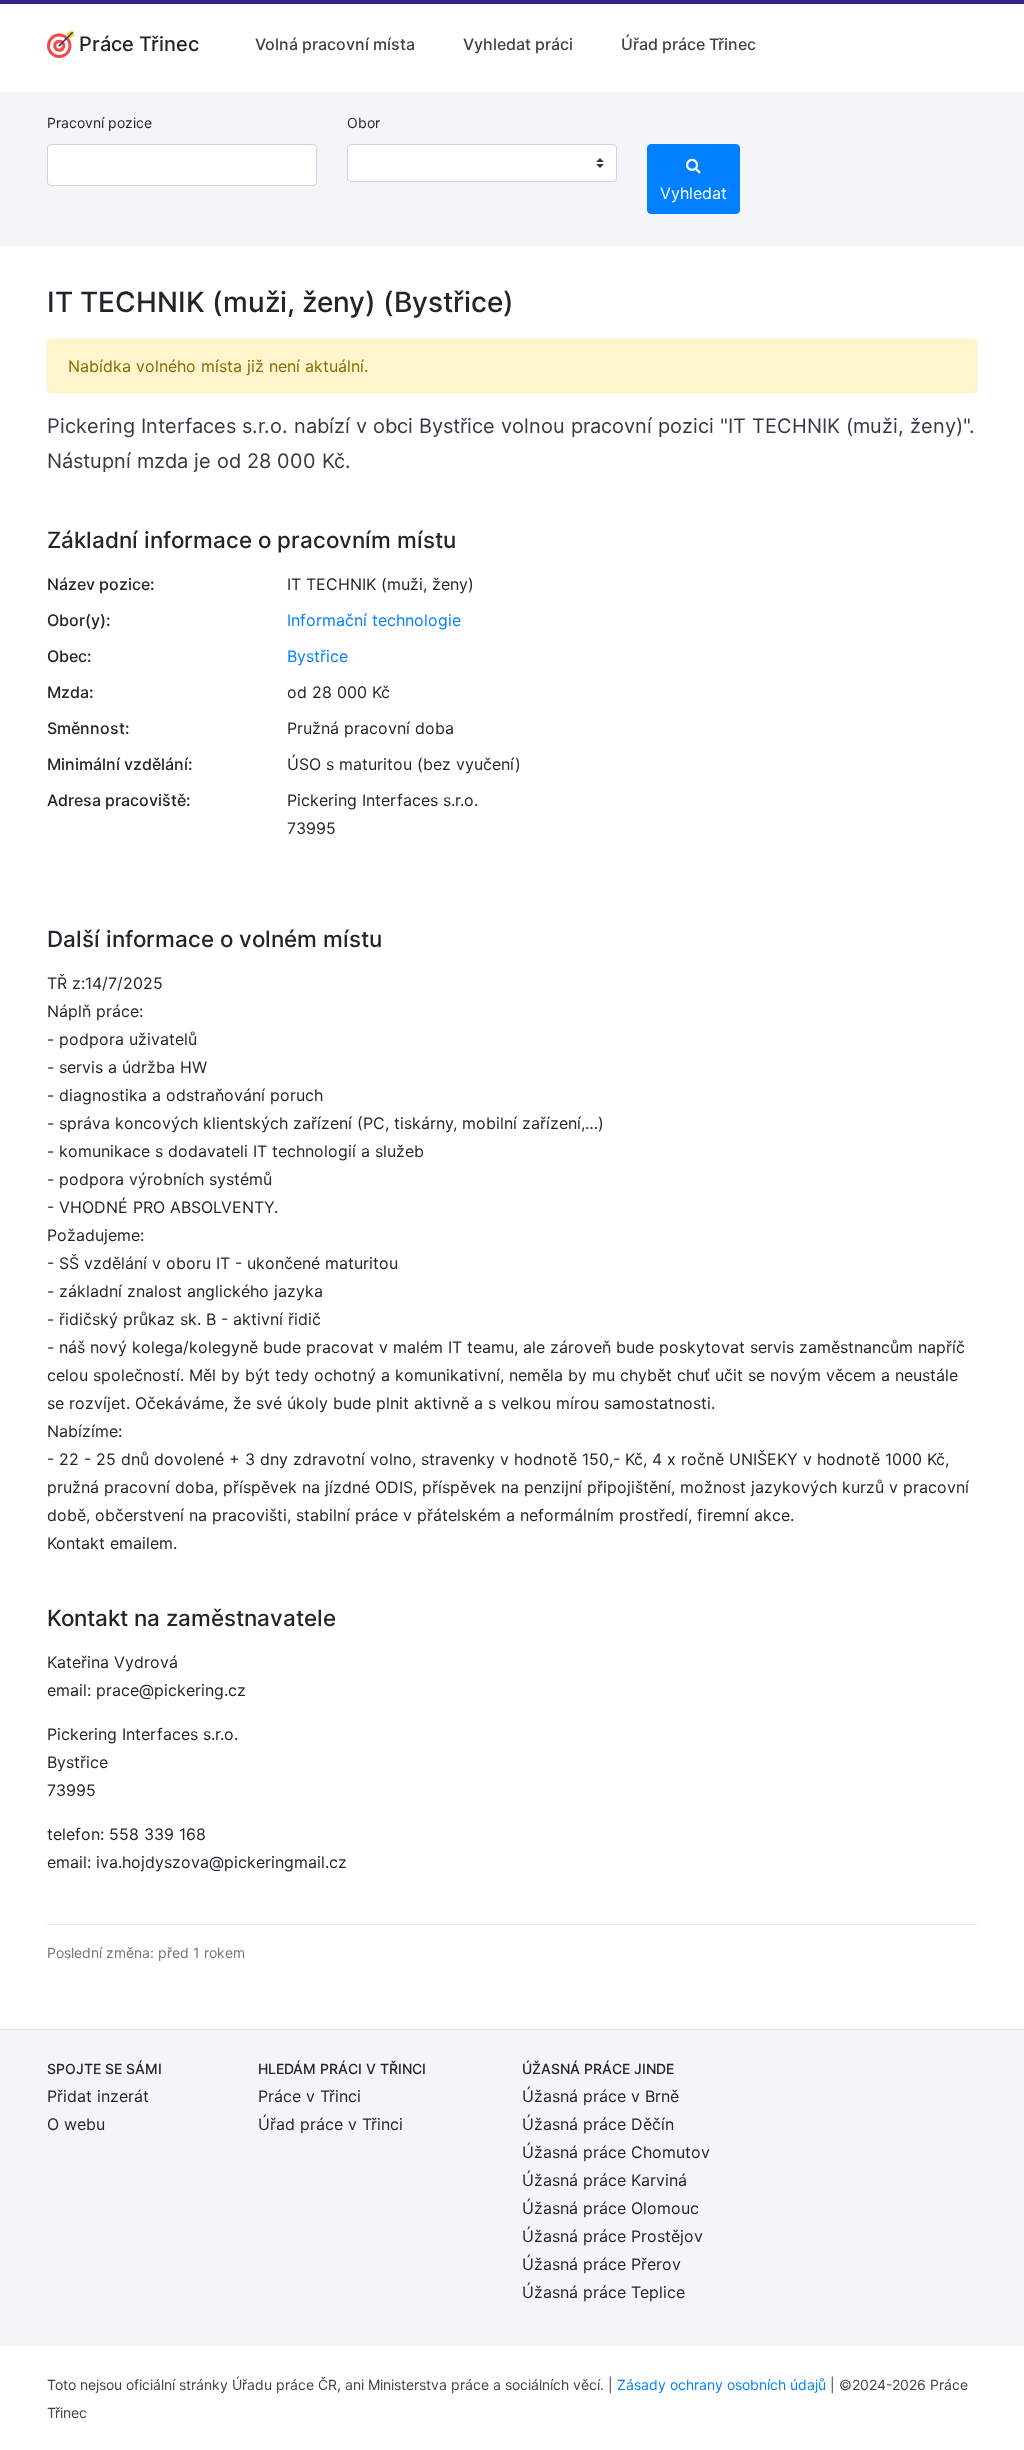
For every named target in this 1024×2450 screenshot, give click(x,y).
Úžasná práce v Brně (600, 2096)
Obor (363, 122)
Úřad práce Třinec (688, 44)
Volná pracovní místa (335, 44)
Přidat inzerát (98, 2096)
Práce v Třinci (309, 2096)
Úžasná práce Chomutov (616, 2152)
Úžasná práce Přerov (601, 2264)
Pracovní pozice (99, 122)
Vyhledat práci (518, 44)
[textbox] (388, 163)
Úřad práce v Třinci (330, 2124)
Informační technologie (374, 620)
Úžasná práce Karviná (604, 2180)
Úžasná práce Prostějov (612, 2236)
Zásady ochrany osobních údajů (721, 2384)
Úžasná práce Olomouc (610, 2208)
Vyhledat (693, 193)
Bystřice (317, 656)
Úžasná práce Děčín (598, 2124)
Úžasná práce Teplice (603, 2292)
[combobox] (482, 163)
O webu (76, 2124)
